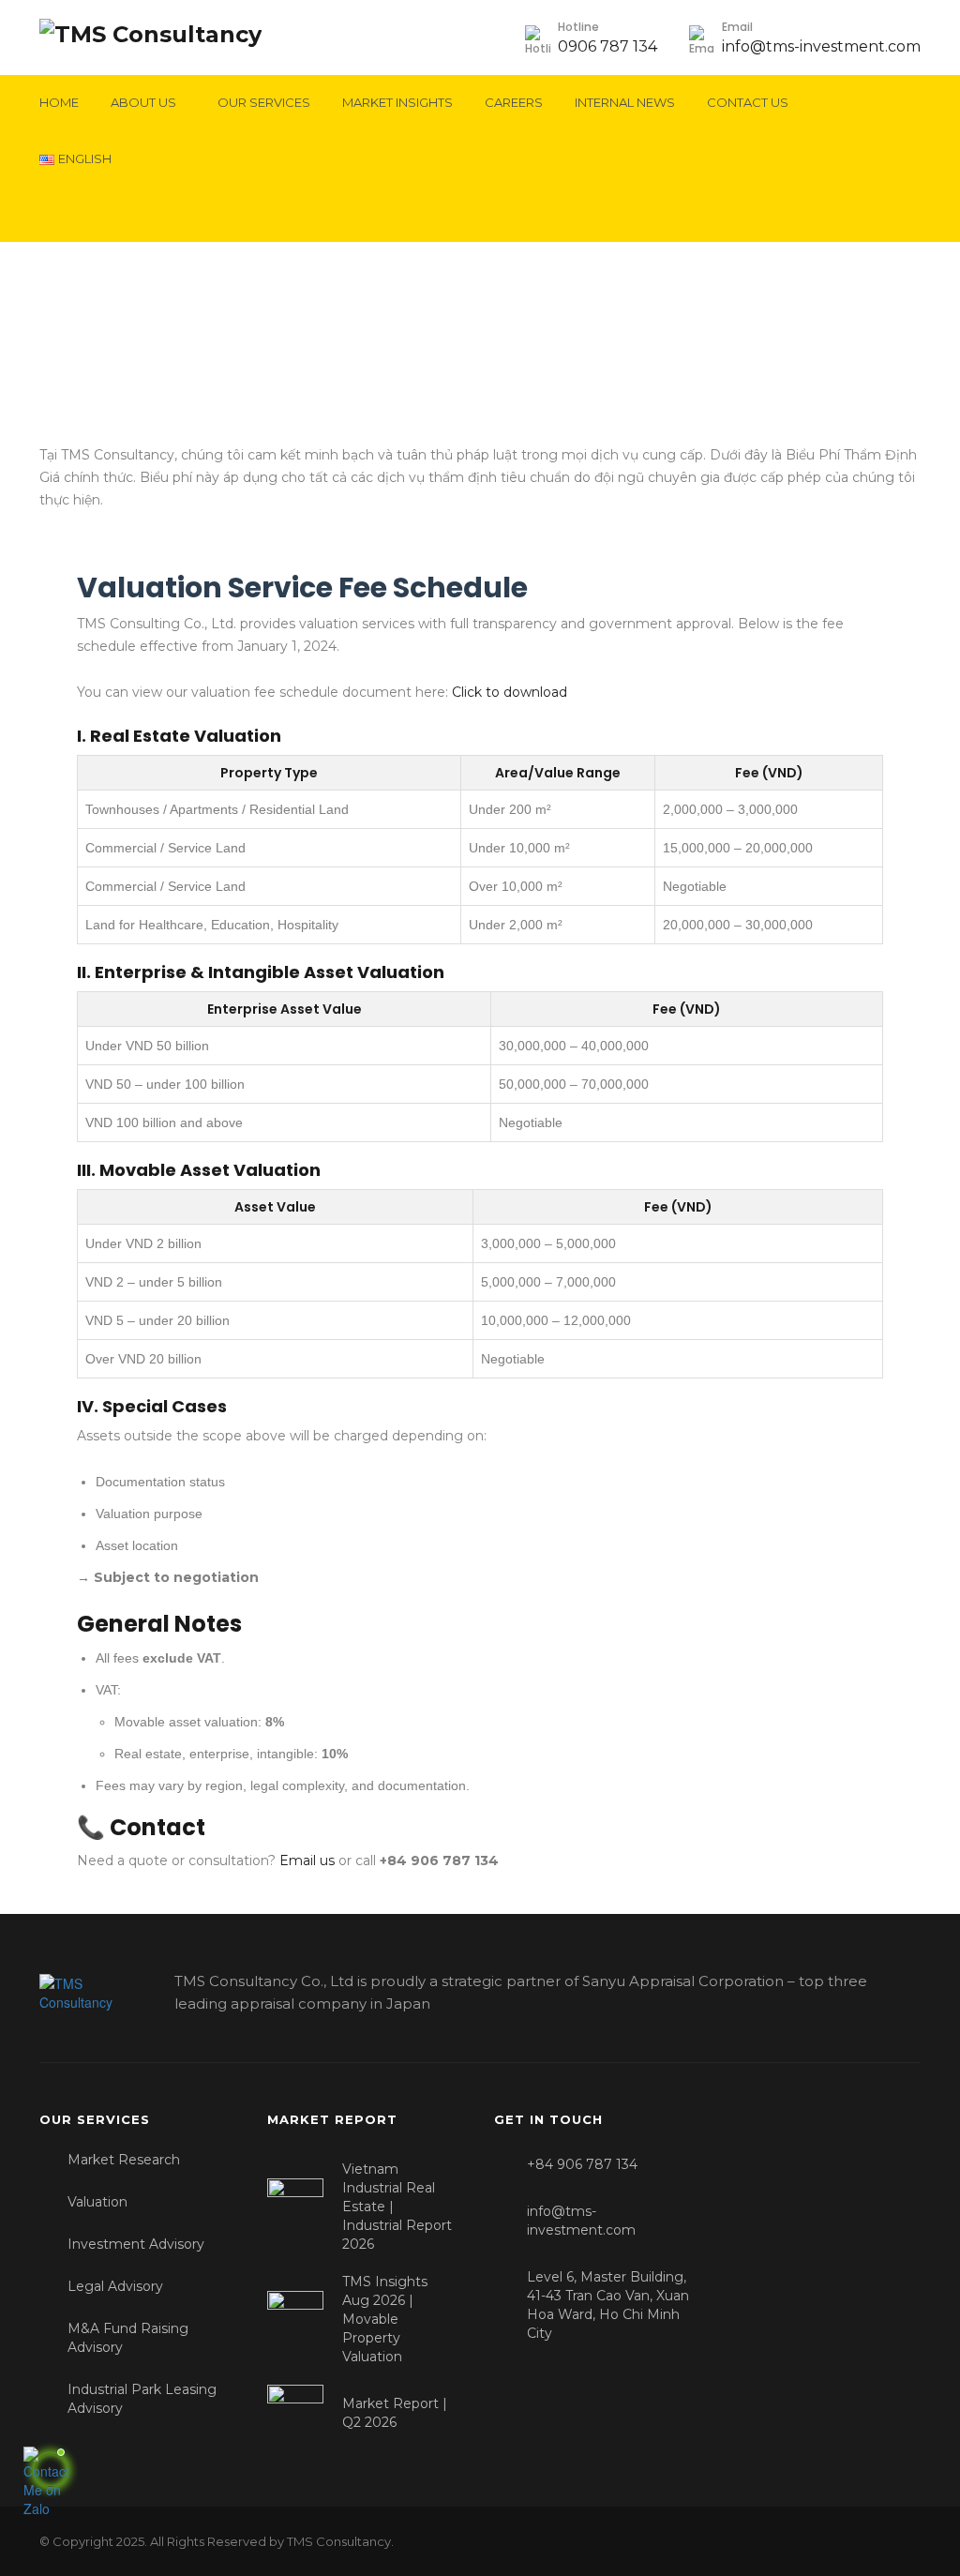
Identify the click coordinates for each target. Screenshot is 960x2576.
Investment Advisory (136, 2244)
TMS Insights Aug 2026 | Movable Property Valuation (385, 2319)
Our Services (264, 102)
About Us (143, 102)
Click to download (510, 692)
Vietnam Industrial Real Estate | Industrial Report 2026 (397, 2207)
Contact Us (748, 102)
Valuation (97, 2202)
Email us (307, 1860)
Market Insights (397, 102)
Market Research (124, 2160)
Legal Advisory (115, 2286)
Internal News (625, 102)
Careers (514, 102)
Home (59, 102)
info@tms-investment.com (821, 46)
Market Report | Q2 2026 (395, 2413)
